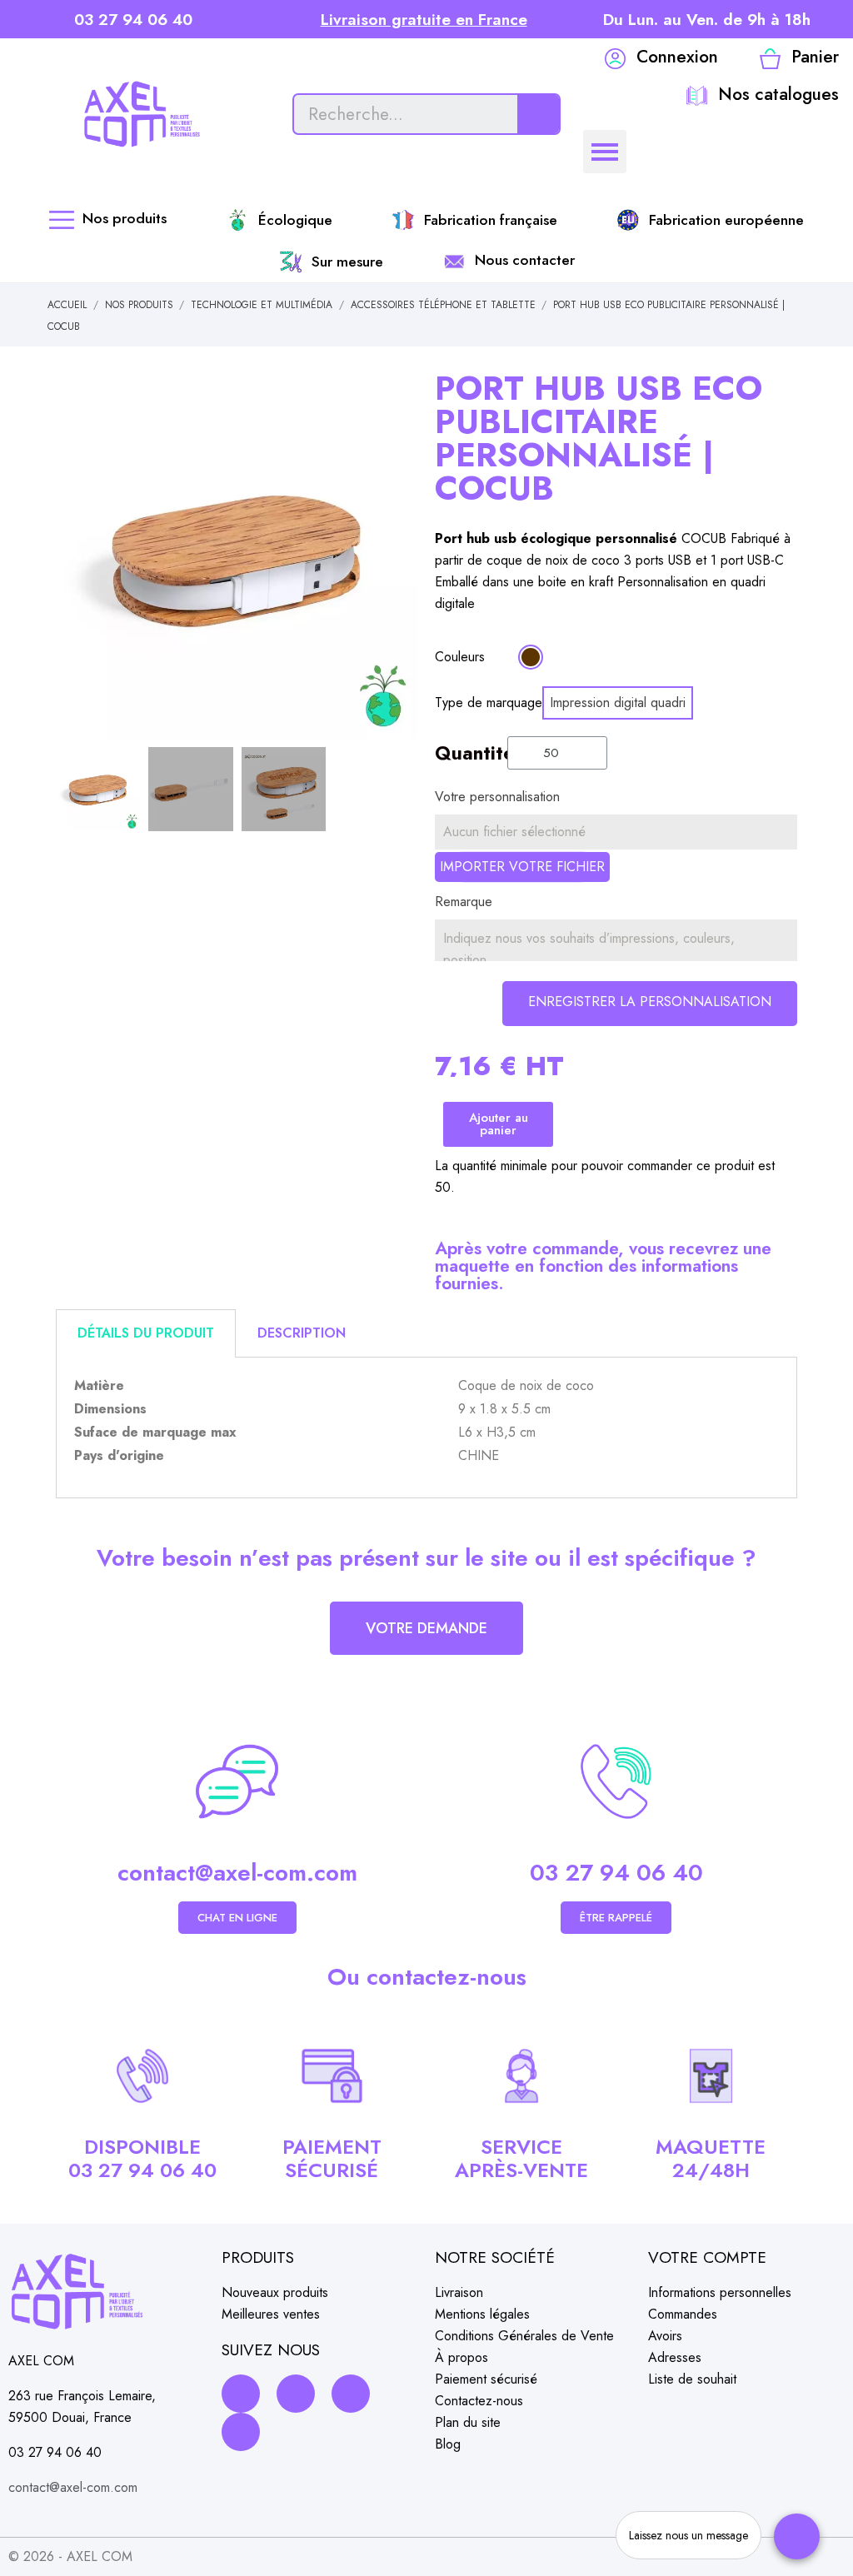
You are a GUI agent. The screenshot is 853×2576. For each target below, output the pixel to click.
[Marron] (531, 657)
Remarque (464, 902)
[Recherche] (538, 114)
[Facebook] (241, 2394)
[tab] (146, 1333)
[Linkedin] (351, 2394)
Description (302, 1333)
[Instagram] (296, 2394)
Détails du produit (146, 1333)
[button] (71, 557)
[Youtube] (241, 2432)
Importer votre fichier (522, 867)
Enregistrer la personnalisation (650, 1002)
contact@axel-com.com (237, 1873)
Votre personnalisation (497, 797)
